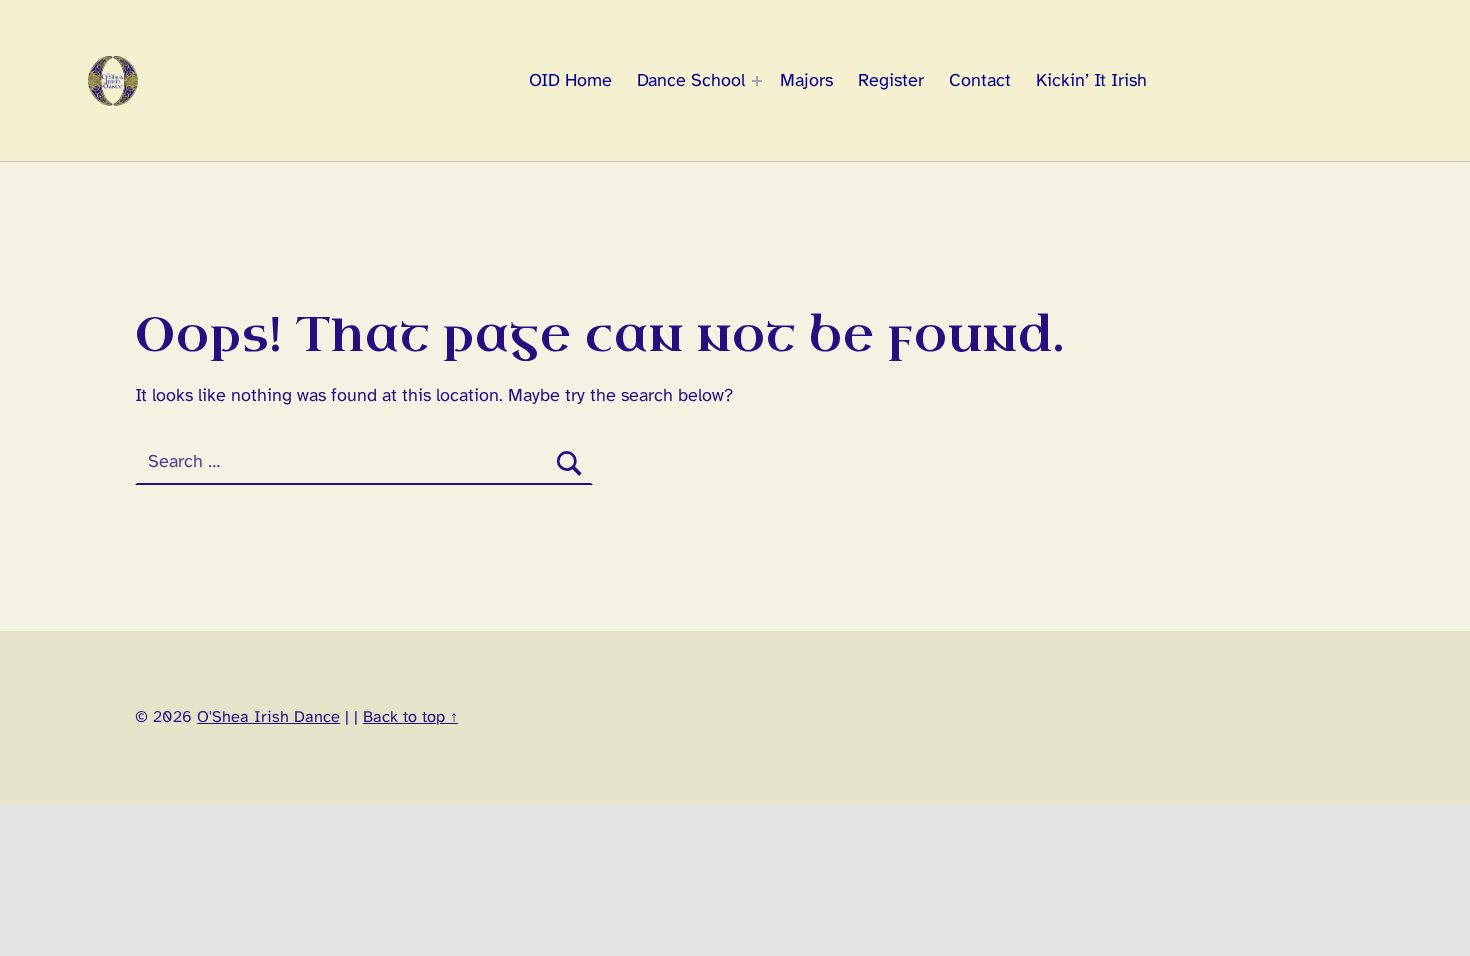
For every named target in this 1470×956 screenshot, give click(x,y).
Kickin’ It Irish (1091, 81)
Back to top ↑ (410, 717)
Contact (980, 81)
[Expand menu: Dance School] (757, 81)
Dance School (691, 81)
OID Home (570, 81)
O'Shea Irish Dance (268, 717)
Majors (806, 81)
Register (891, 81)
